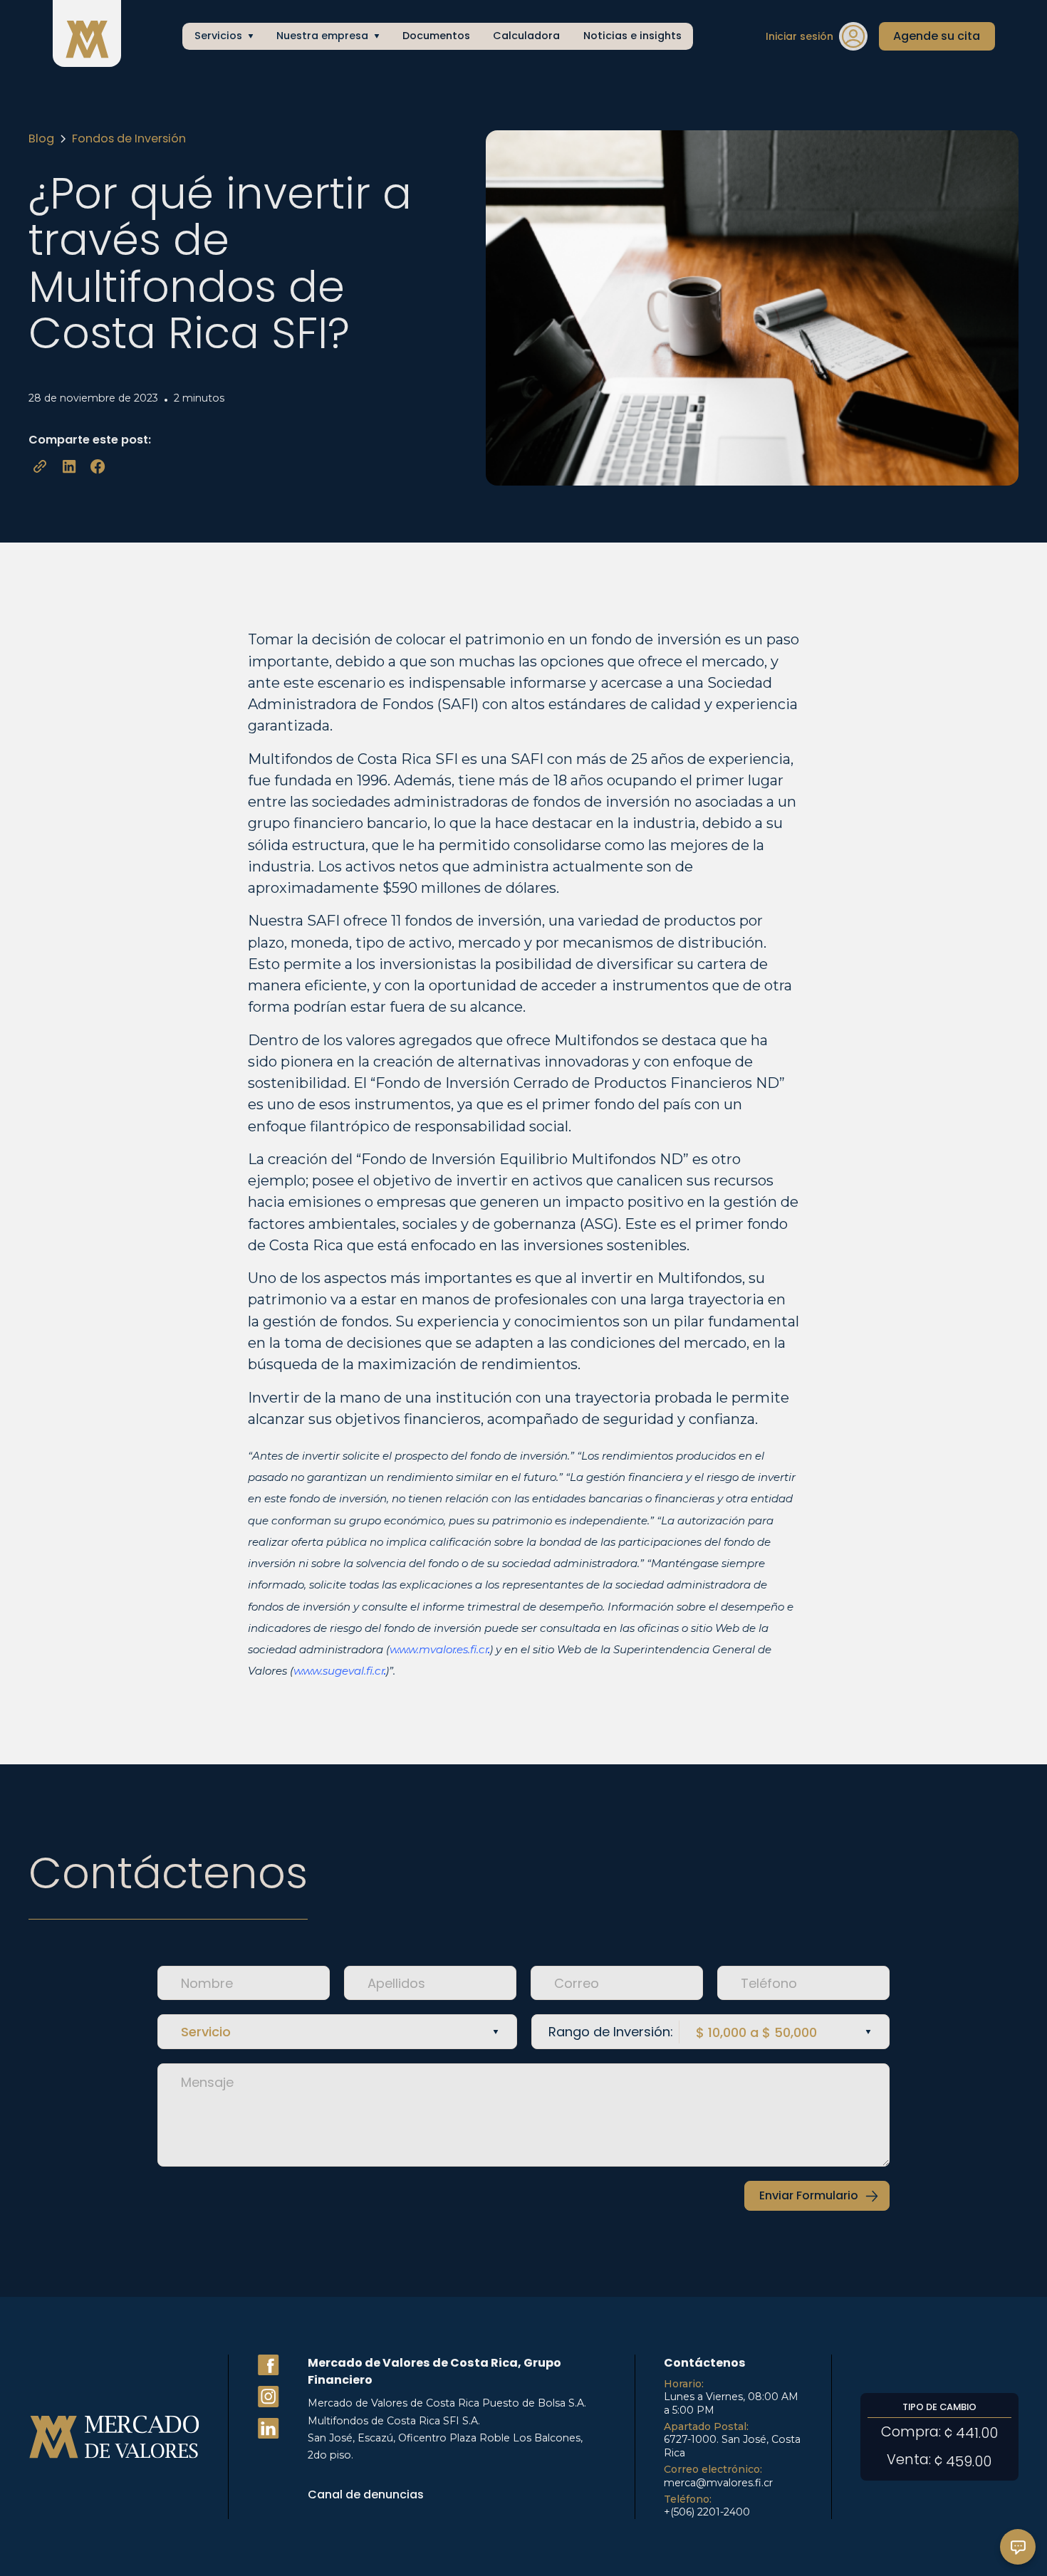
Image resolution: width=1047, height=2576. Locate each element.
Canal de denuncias (366, 2494)
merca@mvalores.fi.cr (718, 2483)
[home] (87, 37)
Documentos (436, 36)
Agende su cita (937, 36)
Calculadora (526, 36)
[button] (223, 36)
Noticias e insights (632, 36)
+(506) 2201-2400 (707, 2512)
